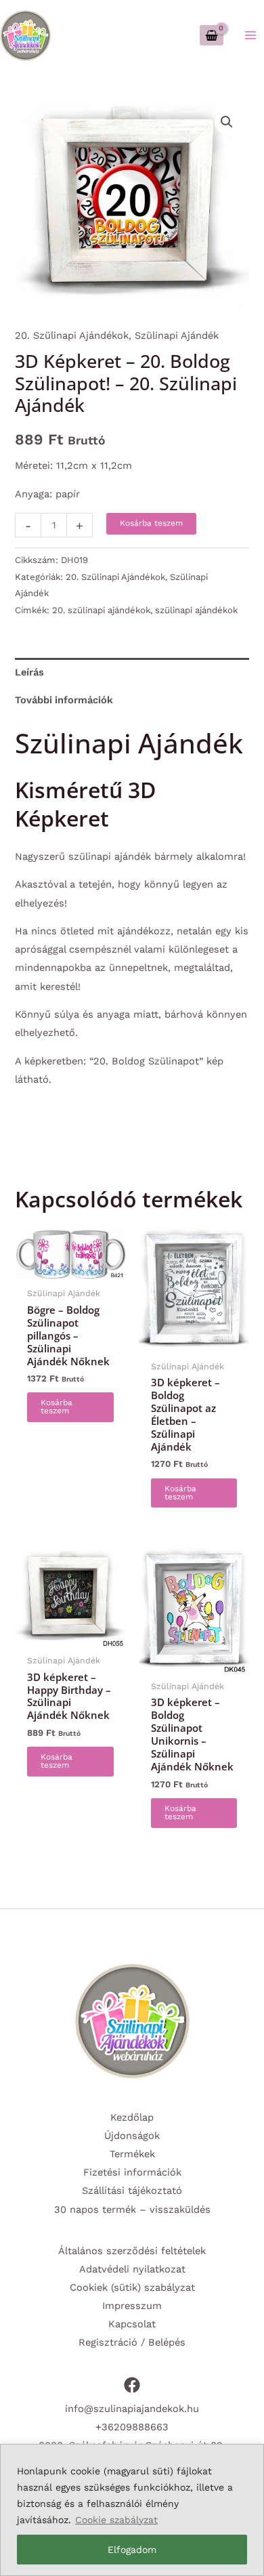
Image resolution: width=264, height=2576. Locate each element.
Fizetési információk (132, 2172)
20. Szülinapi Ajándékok (72, 335)
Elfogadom (132, 2550)
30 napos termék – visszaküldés (132, 2209)
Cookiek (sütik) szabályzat (132, 2287)
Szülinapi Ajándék (177, 335)
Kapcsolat (132, 2324)
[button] (227, 122)
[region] (132, 2510)
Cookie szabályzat (116, 2520)
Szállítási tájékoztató (132, 2190)
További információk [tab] (64, 700)
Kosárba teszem (151, 523)
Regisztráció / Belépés (132, 2342)
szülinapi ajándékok (196, 610)
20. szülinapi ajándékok (101, 610)
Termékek (132, 2154)
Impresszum (132, 2306)
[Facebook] (132, 2385)
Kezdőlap (132, 2117)
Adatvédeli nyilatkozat (132, 2269)
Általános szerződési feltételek (132, 2251)
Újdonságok (132, 2136)
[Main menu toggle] (250, 35)
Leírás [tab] (29, 672)
